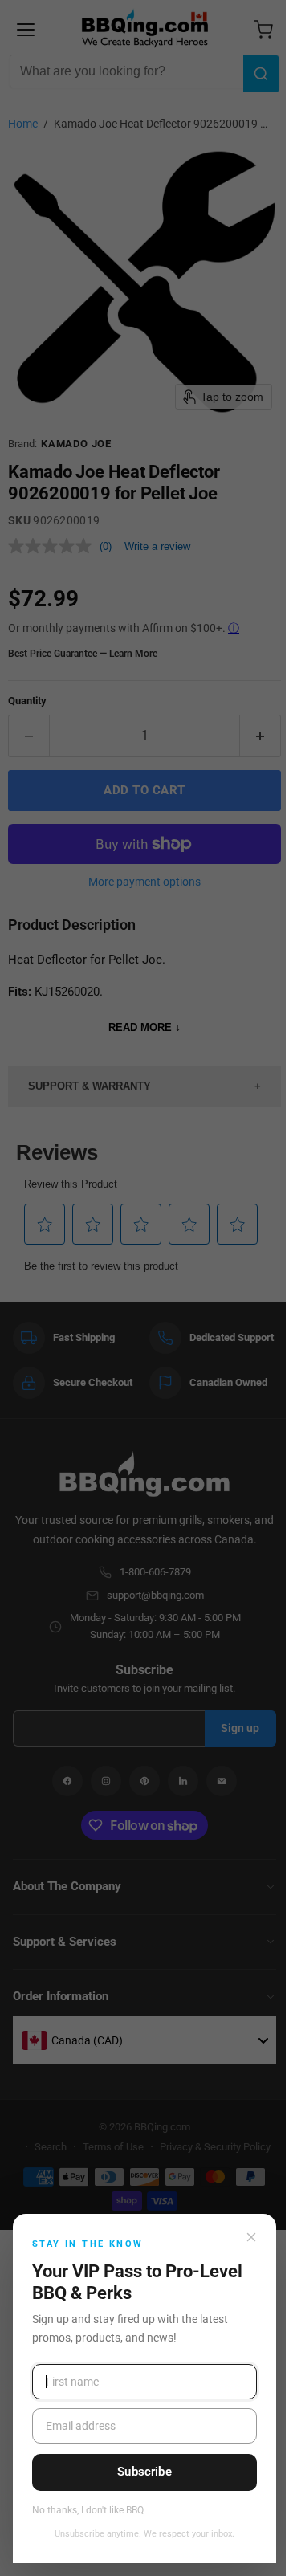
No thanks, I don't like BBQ (88, 2511)
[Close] (251, 2237)
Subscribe (144, 2472)
